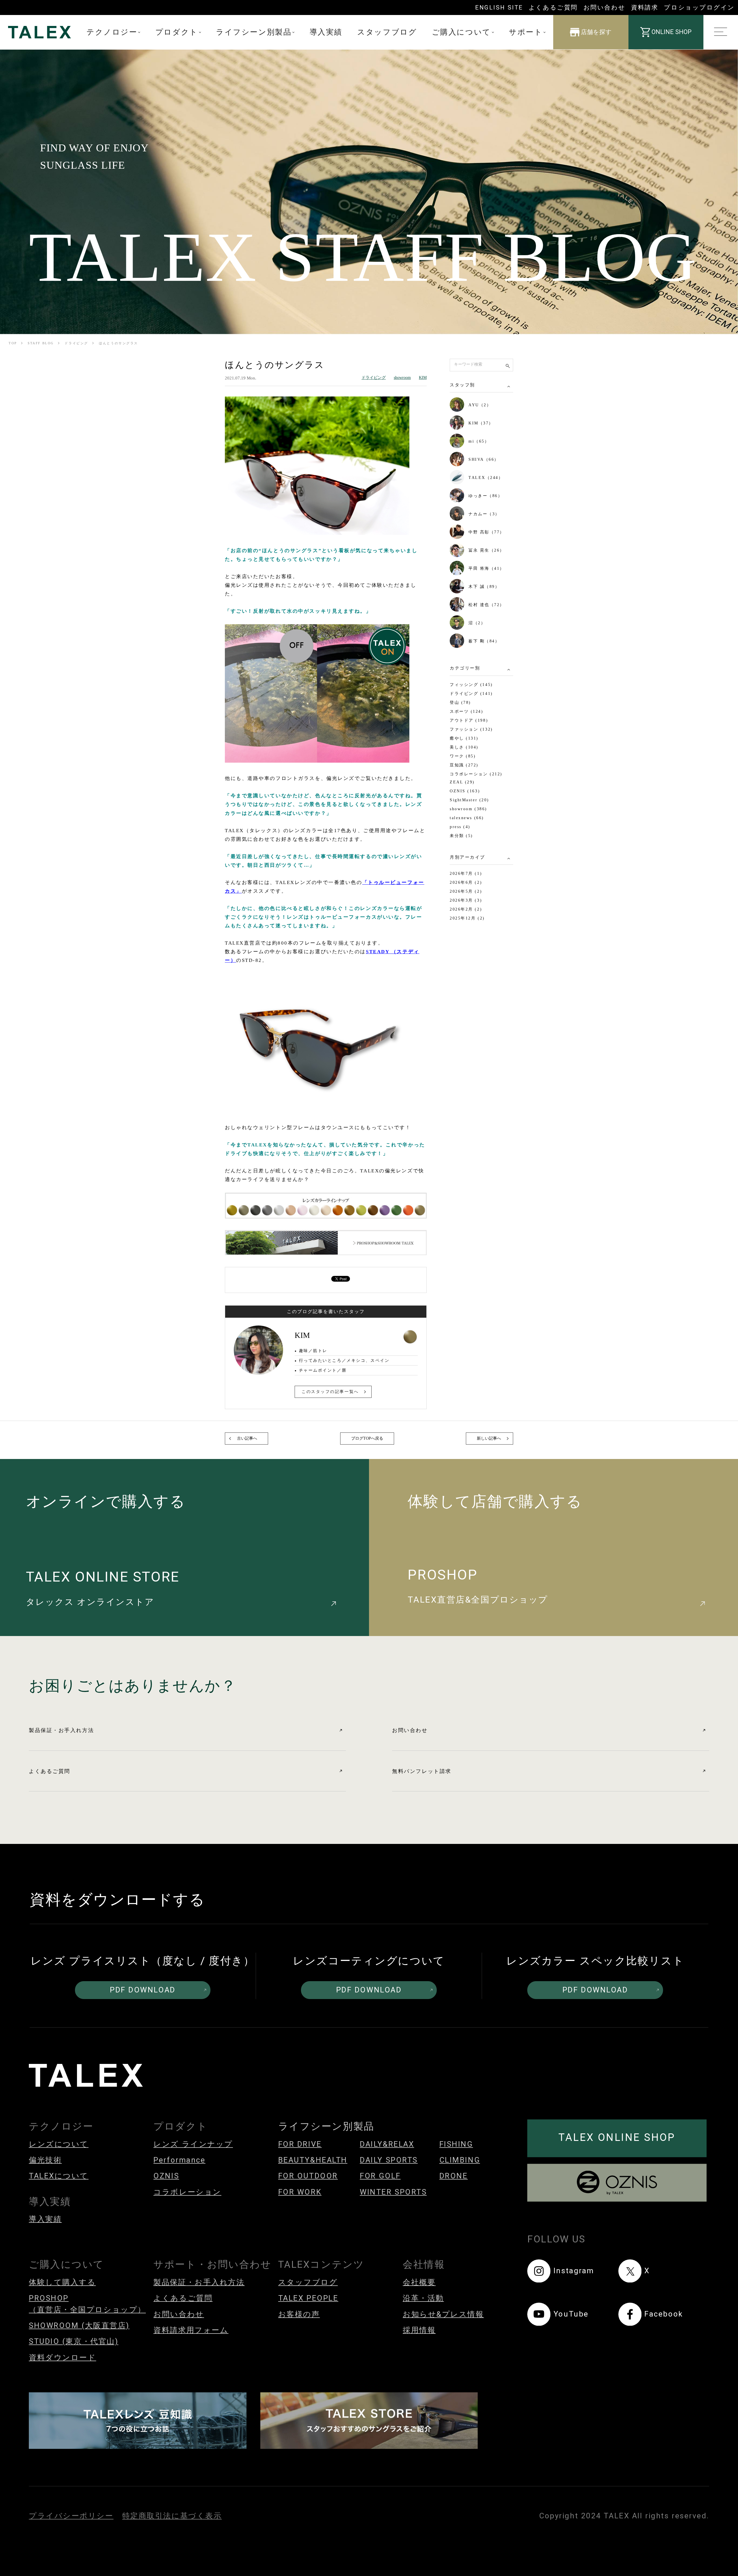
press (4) (460, 827)
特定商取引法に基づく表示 (172, 2516)
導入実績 (326, 32)
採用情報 (419, 2330)
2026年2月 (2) (466, 909)
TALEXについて (59, 2176)
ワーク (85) (463, 756)
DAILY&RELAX (387, 2144)
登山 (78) (460, 703)
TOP (13, 343)
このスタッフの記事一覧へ (330, 1392)
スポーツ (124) (467, 711)
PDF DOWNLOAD (143, 1990)
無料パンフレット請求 (422, 1771)
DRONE (454, 2176)
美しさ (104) (464, 747)
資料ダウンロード (62, 2357)
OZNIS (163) (465, 791)
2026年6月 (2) (466, 882)
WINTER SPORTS (393, 2192)
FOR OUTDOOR (308, 2176)
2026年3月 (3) (466, 900)
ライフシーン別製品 (254, 32)
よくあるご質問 (553, 7)
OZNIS (166, 2176)
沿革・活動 (423, 2298)
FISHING (456, 2144)
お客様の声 (299, 2314)
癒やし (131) (464, 738)
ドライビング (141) (471, 694)
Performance (179, 2160)
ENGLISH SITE (499, 7)
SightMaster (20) (469, 800)
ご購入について (461, 32)
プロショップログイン (699, 7)
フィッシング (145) (471, 685)
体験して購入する (62, 2282)
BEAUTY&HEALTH (313, 2160)
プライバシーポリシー (71, 2516)
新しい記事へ (489, 1438)
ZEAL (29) (462, 782)
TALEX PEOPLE (308, 2298)
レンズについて (59, 2144)
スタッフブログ (387, 32)
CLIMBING (460, 2160)
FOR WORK (300, 2192)
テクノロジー (112, 32)
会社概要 (419, 2282)
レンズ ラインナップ (193, 2144)
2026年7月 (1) (466, 874)
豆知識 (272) (464, 765)
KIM (423, 378)
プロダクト (177, 32)
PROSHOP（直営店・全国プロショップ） (87, 2304)
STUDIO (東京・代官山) (74, 2341)
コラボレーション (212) (476, 774)
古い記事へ (247, 1438)
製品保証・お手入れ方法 (61, 1730)
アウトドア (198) (469, 720)
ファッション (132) (471, 729)
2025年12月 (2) (467, 918)
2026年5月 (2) (466, 891)
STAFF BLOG (41, 343)
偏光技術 (45, 2160)
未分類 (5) (461, 836)
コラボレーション (187, 2192)
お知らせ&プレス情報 (443, 2314)
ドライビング (76, 343)
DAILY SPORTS (389, 2160)
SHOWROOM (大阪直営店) (79, 2325)
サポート (526, 32)
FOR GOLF (380, 2176)
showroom (402, 378)
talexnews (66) (467, 818)
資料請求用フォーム (191, 2330)
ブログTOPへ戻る (367, 1438)
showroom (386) (468, 809)
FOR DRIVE (300, 2144)
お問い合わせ (604, 7)
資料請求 (645, 7)
